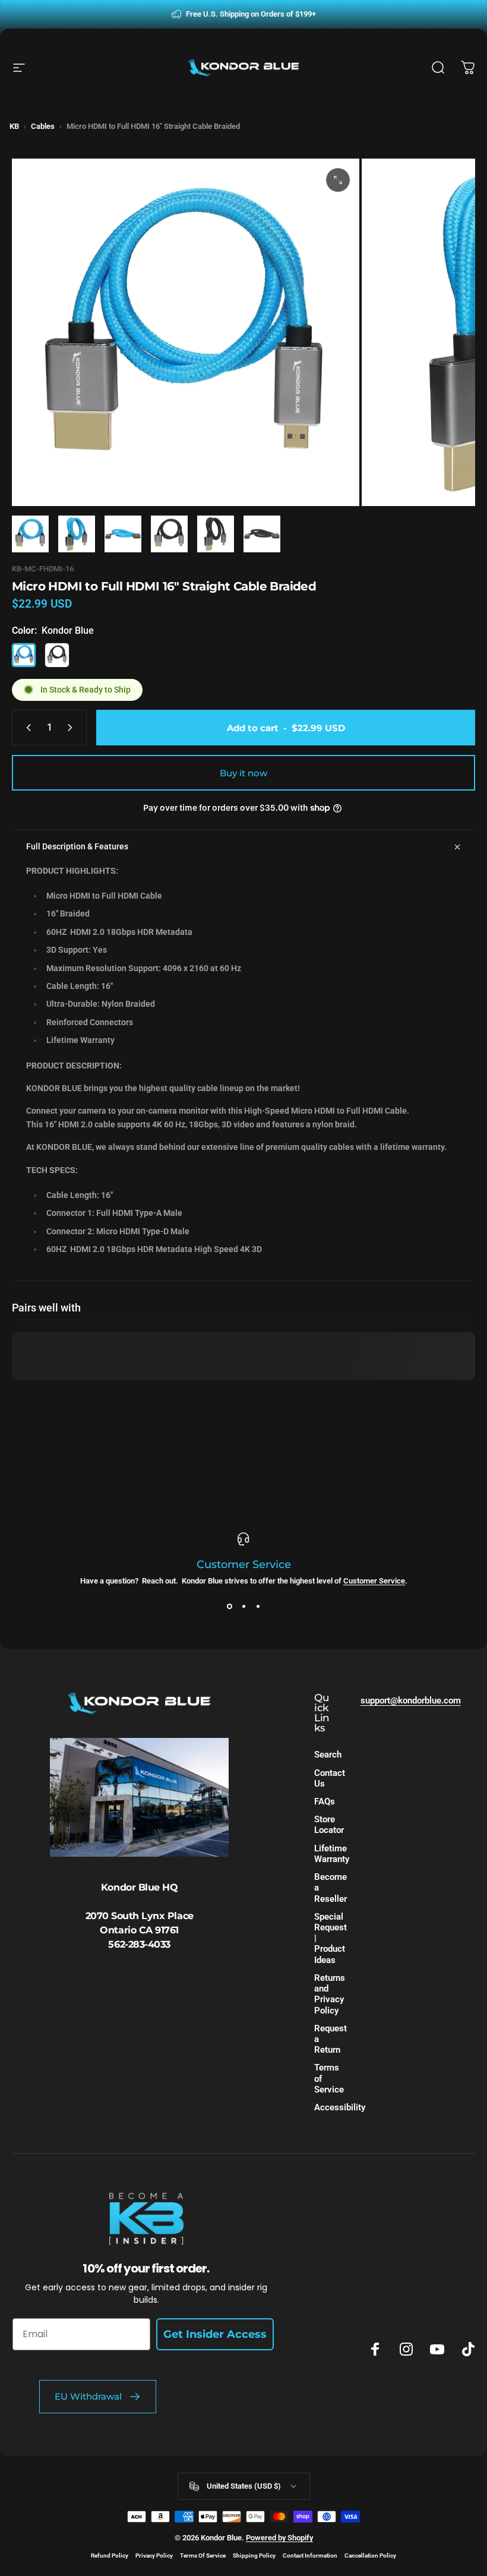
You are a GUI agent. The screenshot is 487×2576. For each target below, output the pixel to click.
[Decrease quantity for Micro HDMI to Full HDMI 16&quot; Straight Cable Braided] (26, 728)
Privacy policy (154, 2556)
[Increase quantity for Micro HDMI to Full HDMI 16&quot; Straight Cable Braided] (72, 728)
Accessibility (340, 2107)
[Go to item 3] (123, 534)
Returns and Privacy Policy (330, 1994)
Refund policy (110, 2556)
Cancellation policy (370, 2556)
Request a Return (331, 2039)
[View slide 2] (243, 1607)
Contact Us (330, 1778)
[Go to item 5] (216, 534)
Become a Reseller (331, 1888)
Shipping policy (254, 2556)
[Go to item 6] (262, 534)
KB (14, 126)
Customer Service (374, 1581)
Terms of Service (329, 2078)
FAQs (325, 1801)
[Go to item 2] (77, 534)
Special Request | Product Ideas (331, 1938)
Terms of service (203, 2556)
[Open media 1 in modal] (338, 180)
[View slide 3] (258, 1607)
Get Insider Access (215, 2334)
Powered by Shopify (279, 2538)
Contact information (310, 2556)
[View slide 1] (229, 1607)
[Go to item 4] (169, 534)
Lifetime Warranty (332, 1854)
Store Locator (329, 1825)
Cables (43, 126)
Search (328, 1755)
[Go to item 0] (30, 534)
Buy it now (243, 773)
